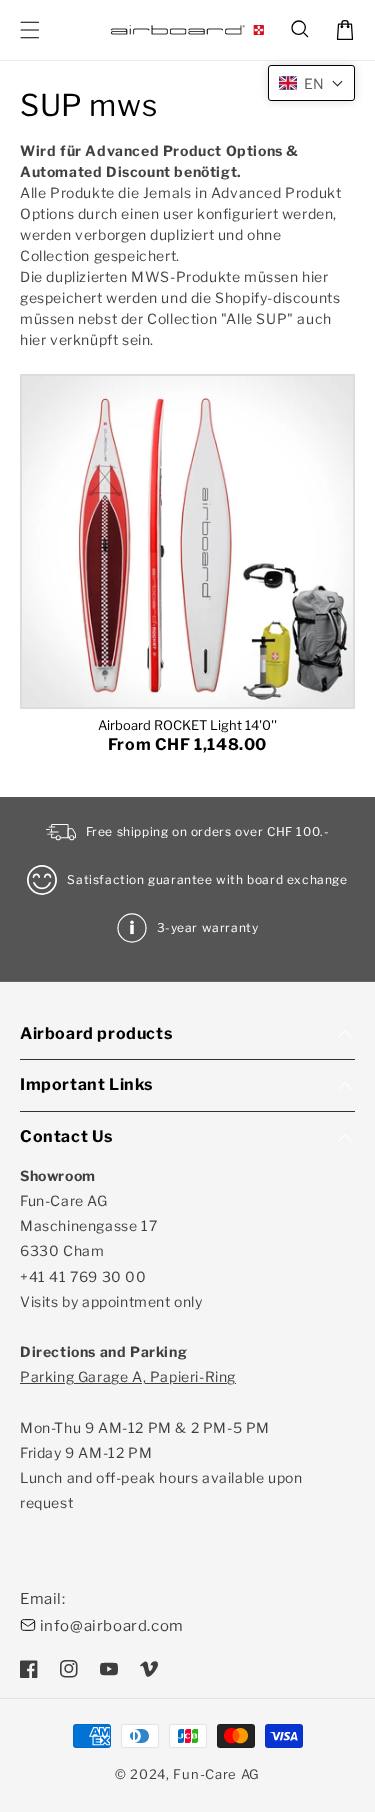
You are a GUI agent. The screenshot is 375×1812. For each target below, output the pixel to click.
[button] (301, 30)
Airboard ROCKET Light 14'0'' (187, 725)
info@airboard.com (112, 1626)
